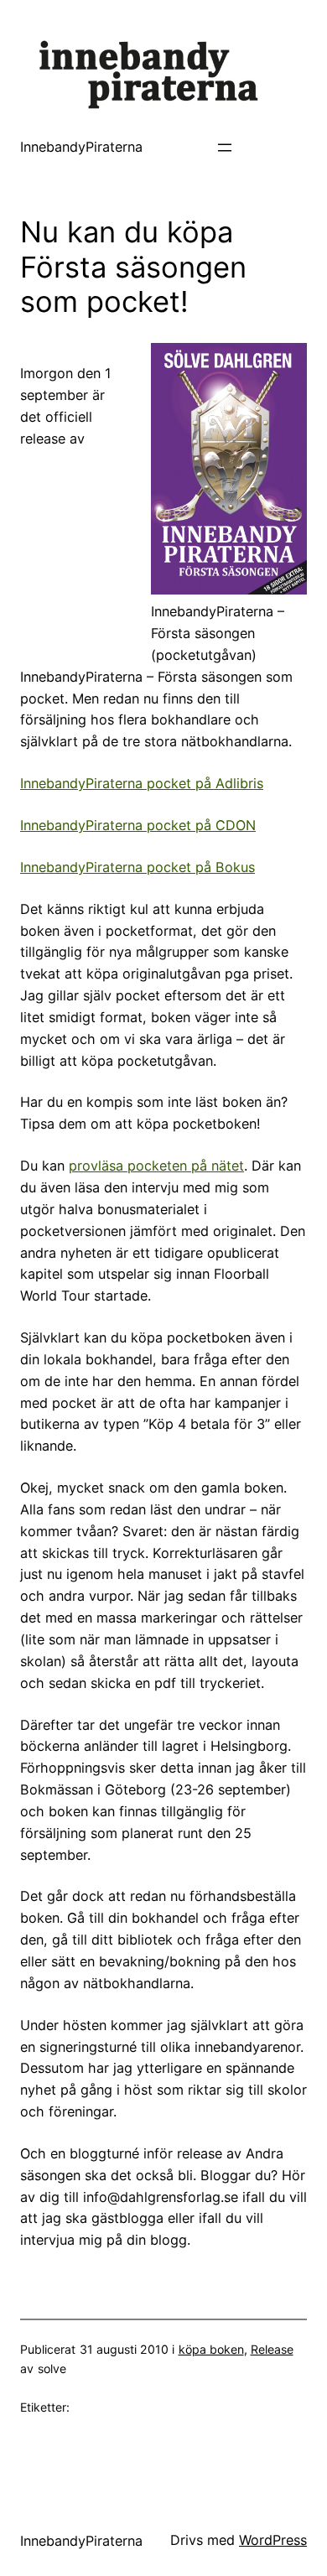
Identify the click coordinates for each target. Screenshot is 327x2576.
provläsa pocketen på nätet (156, 1166)
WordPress (273, 2540)
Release (272, 2349)
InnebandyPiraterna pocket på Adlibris (142, 783)
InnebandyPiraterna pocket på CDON (138, 825)
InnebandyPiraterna (81, 147)
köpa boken (211, 2349)
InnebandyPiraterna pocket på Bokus (138, 867)
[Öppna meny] (225, 148)
